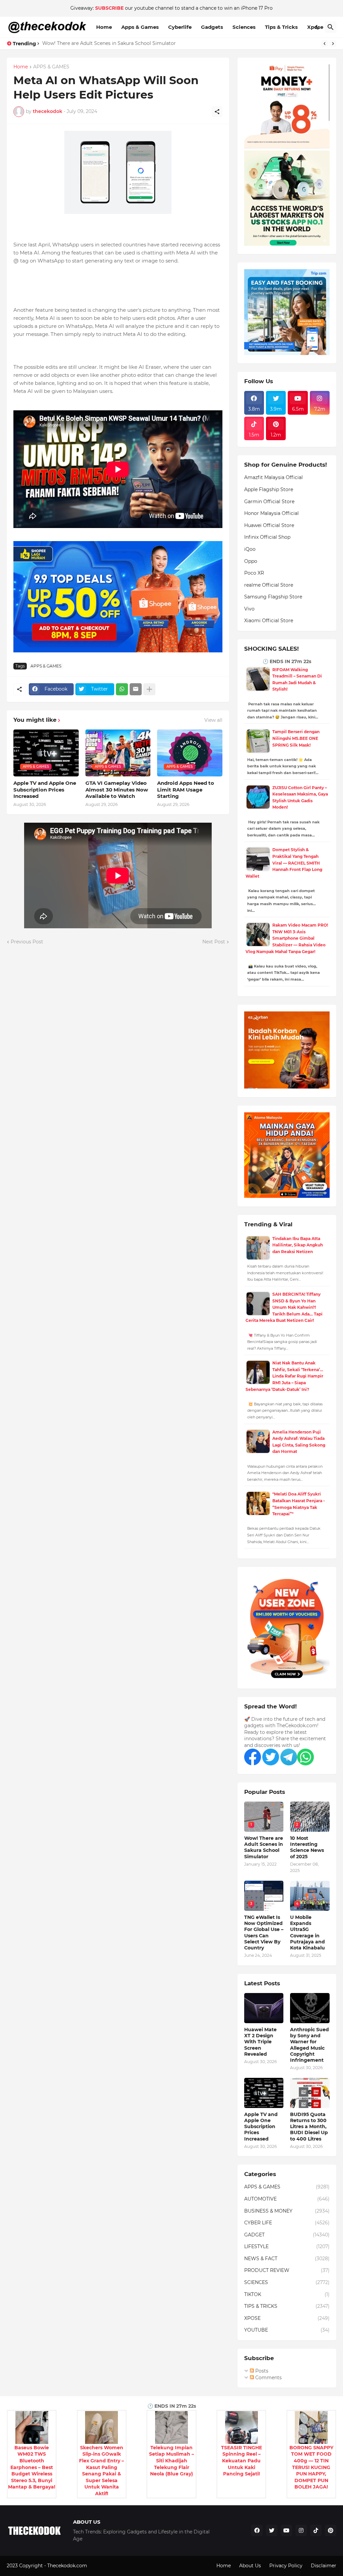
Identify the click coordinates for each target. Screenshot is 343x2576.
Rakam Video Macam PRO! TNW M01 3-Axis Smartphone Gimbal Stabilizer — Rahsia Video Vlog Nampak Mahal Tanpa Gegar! (287, 938)
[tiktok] (316, 2530)
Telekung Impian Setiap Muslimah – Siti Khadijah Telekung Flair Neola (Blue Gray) (171, 2461)
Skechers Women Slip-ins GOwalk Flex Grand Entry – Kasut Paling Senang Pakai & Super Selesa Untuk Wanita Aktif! (101, 2471)
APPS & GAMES (51, 67)
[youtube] (286, 2530)
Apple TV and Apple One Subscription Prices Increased (45, 789)
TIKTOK (287, 2294)
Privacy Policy (286, 2566)
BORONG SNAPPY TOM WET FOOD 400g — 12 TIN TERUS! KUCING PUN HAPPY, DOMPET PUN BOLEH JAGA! (311, 2467)
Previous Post (27, 942)
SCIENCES (287, 2282)
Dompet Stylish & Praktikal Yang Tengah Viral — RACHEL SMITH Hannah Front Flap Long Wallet (284, 863)
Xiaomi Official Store (269, 621)
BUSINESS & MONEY (287, 2211)
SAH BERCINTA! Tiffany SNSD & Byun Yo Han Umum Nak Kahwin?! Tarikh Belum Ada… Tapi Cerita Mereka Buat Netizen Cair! (284, 1307)
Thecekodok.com (68, 2566)
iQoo (250, 549)
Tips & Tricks (281, 27)
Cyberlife (180, 27)
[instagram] (301, 2530)
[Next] (333, 44)
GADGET (287, 2235)
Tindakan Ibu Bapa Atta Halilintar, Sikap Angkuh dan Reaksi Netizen (298, 1245)
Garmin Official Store (269, 502)
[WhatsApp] (122, 689)
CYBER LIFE (287, 2223)
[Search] (331, 27)
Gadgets (212, 27)
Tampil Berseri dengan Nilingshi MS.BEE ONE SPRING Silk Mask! (296, 738)
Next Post (214, 942)
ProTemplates (105, 2566)
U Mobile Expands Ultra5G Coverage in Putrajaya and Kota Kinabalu (307, 1933)
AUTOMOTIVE (287, 2199)
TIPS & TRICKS (287, 2306)
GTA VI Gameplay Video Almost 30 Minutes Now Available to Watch (117, 789)
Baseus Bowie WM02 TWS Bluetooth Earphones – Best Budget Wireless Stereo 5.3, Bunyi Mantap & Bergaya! (32, 2467)
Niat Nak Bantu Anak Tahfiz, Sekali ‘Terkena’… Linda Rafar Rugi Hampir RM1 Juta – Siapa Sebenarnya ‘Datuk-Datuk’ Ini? (284, 1376)
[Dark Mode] (318, 27)
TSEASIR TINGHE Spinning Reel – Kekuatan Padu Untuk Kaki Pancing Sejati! (242, 2461)
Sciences (244, 27)
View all (213, 720)
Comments (268, 2378)
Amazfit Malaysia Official (273, 477)
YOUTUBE (287, 2330)
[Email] (136, 689)
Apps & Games (140, 27)
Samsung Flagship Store (273, 597)
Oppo (251, 561)
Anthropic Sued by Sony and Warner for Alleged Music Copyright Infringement (310, 2045)
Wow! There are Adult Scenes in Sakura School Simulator (109, 43)
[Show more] (149, 689)
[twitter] (272, 2530)
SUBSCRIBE (109, 8)
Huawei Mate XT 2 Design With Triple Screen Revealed (260, 2042)
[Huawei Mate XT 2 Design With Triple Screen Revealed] (264, 2008)
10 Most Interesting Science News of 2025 (307, 1847)
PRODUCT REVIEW (287, 2270)
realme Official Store (269, 585)
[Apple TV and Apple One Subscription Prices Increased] (264, 2093)
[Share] (217, 112)
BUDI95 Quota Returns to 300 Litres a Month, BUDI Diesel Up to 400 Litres (309, 2127)
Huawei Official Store (269, 525)
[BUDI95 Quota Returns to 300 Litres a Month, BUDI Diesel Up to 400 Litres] (310, 2093)
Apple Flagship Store (269, 489)
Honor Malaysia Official (271, 513)
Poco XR (254, 573)
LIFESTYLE (287, 2246)
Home (104, 27)
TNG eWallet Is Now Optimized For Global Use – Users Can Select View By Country (264, 1933)
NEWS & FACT (287, 2259)
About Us (250, 2566)
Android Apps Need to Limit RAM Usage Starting (186, 789)
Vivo (249, 609)
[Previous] (325, 44)
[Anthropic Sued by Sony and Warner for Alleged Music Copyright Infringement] (310, 2008)
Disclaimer (324, 2566)
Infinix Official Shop (267, 537)
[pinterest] (331, 2530)
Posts (261, 2371)
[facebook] (257, 2530)
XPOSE (287, 2318)
